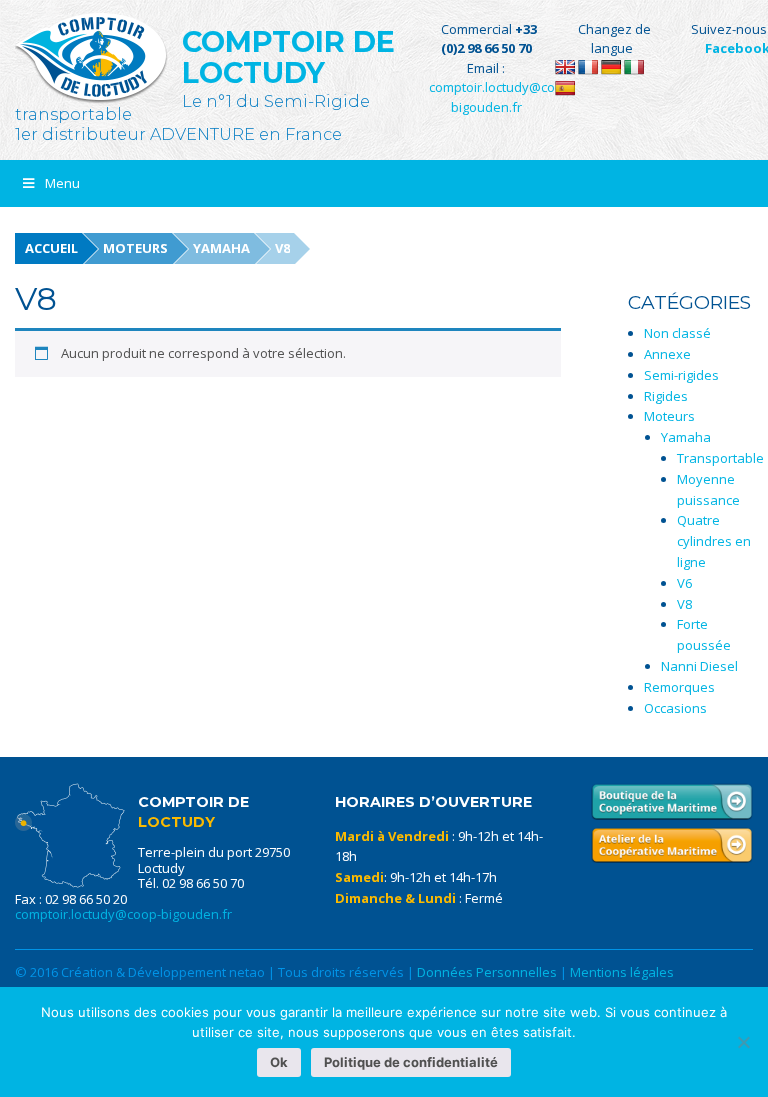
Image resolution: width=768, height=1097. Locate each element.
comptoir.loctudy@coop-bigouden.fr (123, 914)
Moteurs (135, 248)
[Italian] (634, 67)
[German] (611, 67)
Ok (279, 1062)
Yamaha (221, 248)
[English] (565, 67)
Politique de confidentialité (411, 1062)
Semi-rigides (681, 375)
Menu (62, 183)
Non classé (677, 333)
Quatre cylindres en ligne (714, 541)
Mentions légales (622, 972)
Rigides (666, 396)
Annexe (667, 354)
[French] (588, 67)
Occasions (675, 708)
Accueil (51, 248)
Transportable (720, 458)
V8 (684, 604)
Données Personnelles (487, 972)
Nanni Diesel (699, 666)
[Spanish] (565, 88)
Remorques (679, 687)
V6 (684, 583)
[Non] (743, 1042)
